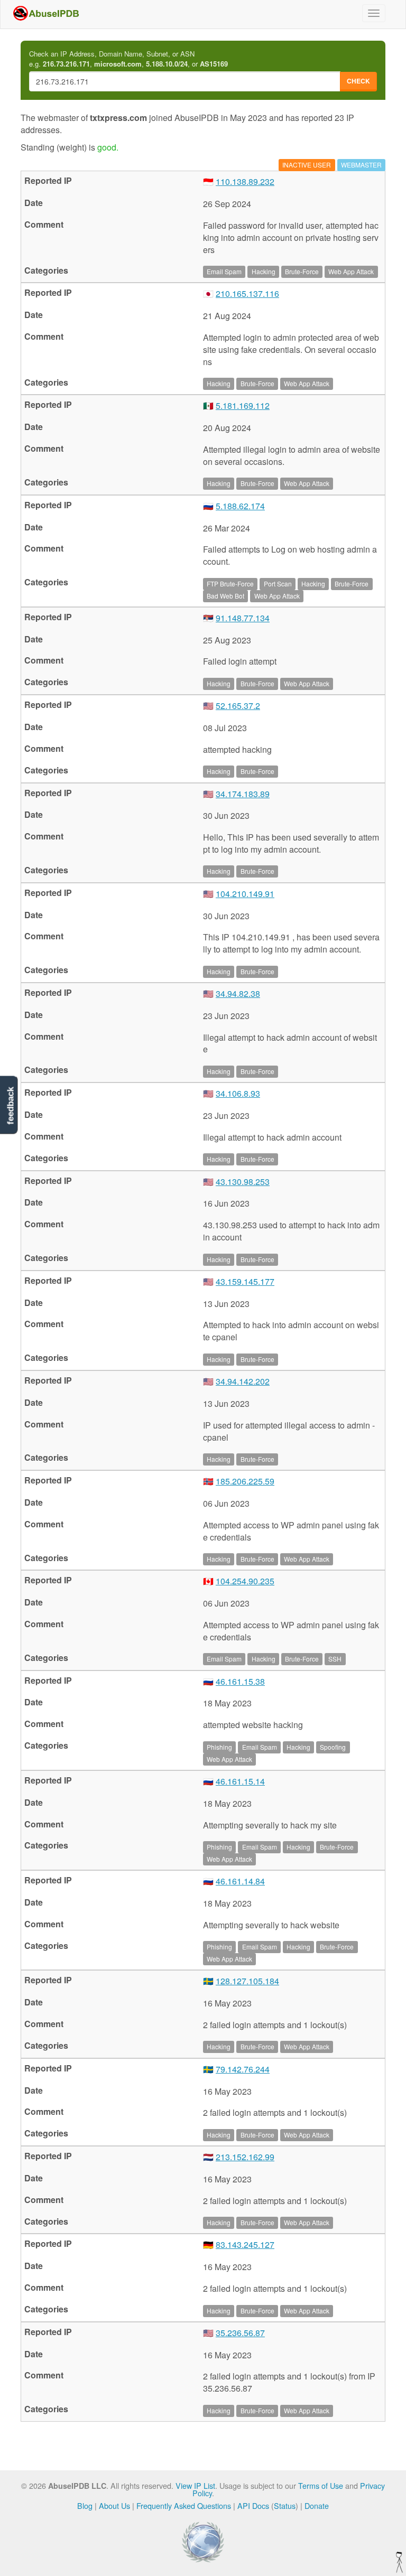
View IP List (195, 2485)
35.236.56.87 (240, 2333)
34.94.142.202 (243, 1381)
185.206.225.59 (245, 1481)
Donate (317, 2505)
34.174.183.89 (243, 794)
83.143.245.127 (245, 2244)
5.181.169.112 (243, 405)
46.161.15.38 (240, 1681)
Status (285, 2505)
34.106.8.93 (238, 1093)
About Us (114, 2505)
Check (358, 81)
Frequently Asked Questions (184, 2505)
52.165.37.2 (238, 706)
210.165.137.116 (247, 293)
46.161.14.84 (240, 1881)
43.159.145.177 (245, 1281)
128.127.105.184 (247, 1981)
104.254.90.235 (245, 1581)
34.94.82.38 (238, 993)
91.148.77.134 (243, 618)
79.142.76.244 (243, 2069)
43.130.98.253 (243, 1182)
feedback (10, 1106)
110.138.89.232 (245, 181)
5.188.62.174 (240, 506)
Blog (85, 2505)
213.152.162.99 (245, 2157)
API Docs (253, 2505)
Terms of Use (321, 2485)
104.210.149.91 (245, 894)
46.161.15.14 (240, 1781)
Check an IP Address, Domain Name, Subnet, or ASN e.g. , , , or (128, 59)
